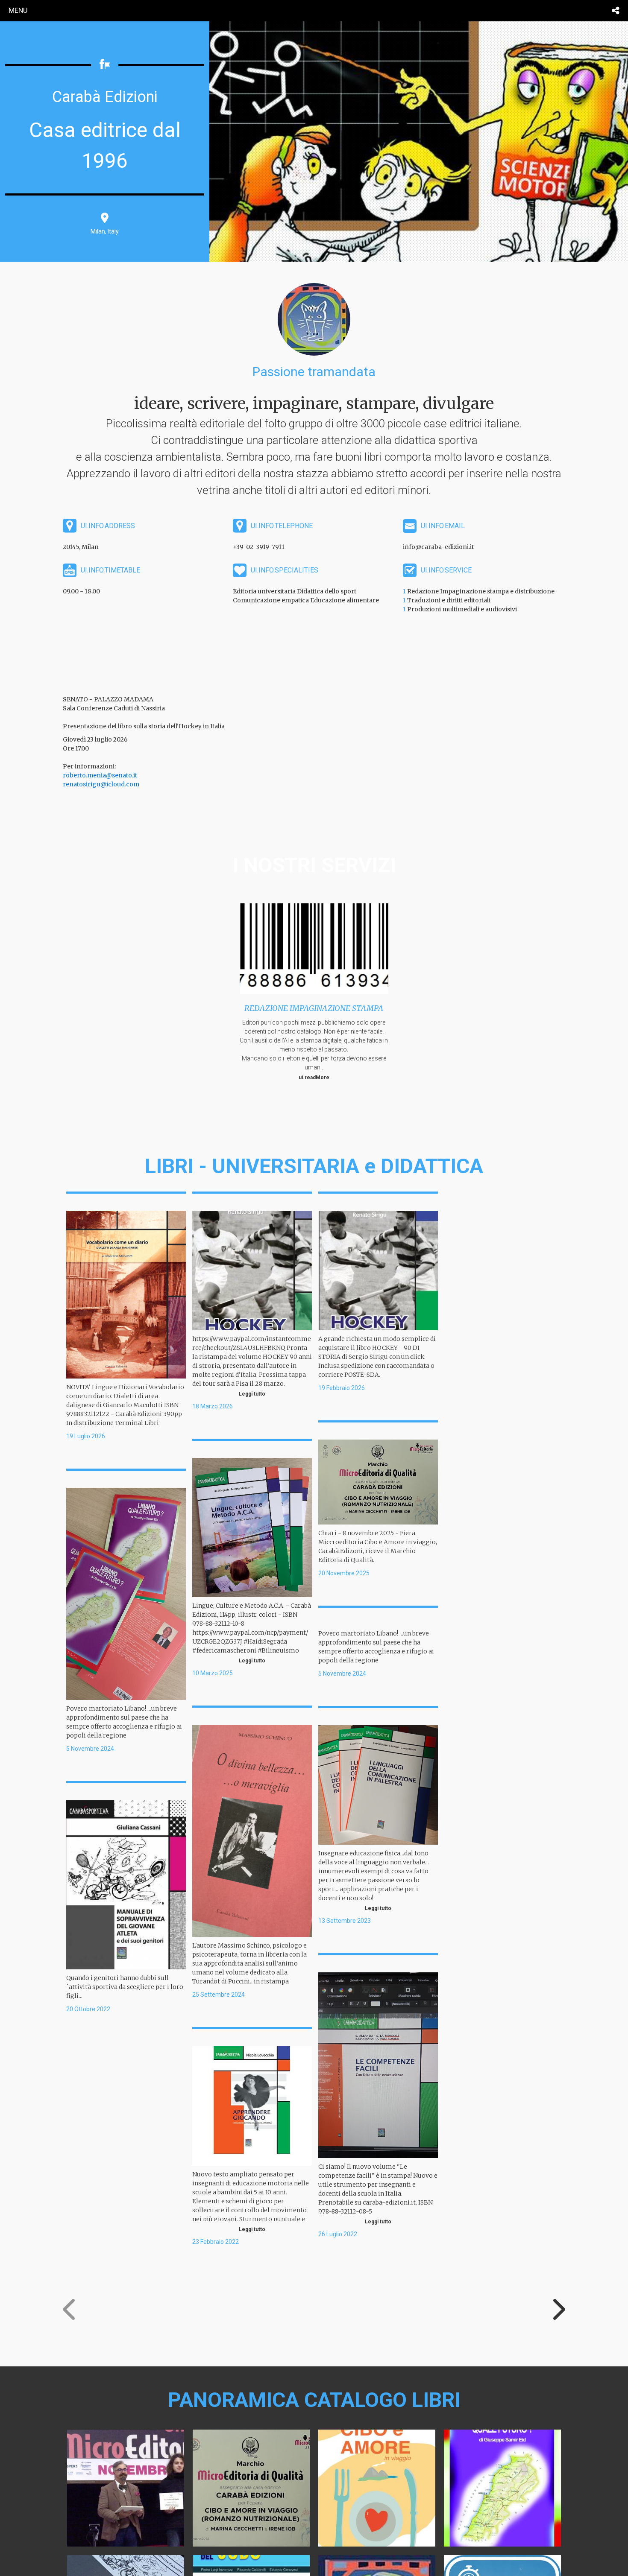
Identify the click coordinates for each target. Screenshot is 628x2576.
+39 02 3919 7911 (259, 547)
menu (18, 10)
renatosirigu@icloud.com (101, 784)
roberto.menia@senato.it (100, 775)
